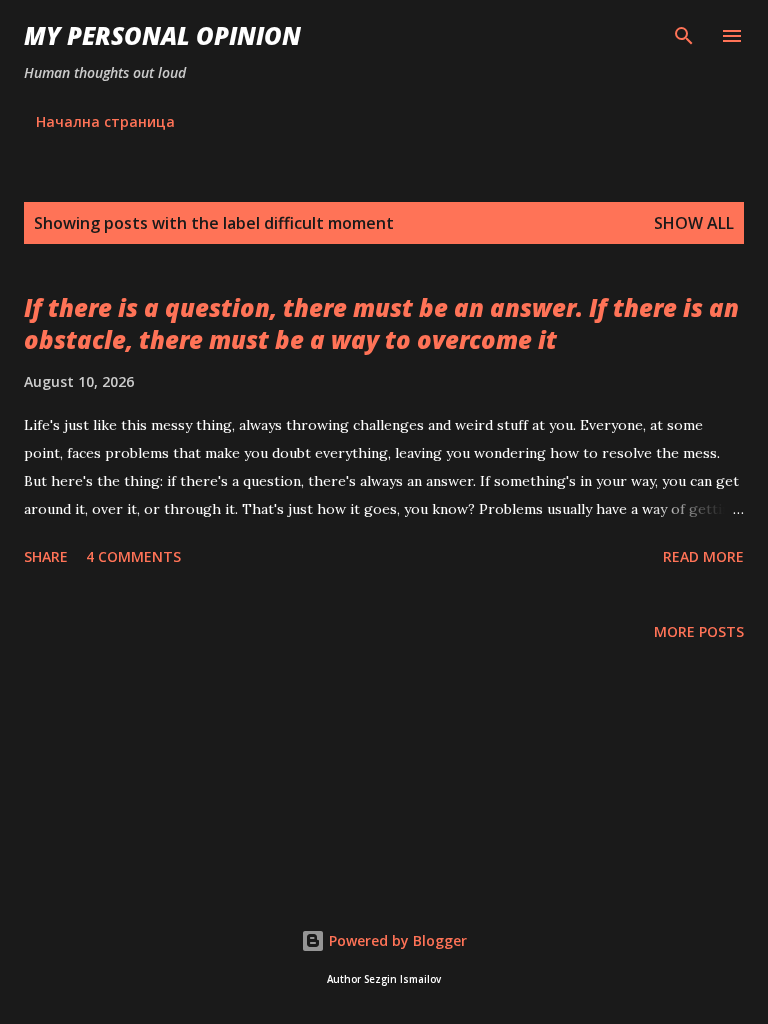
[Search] (684, 36)
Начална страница (105, 121)
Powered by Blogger (396, 940)
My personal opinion (162, 35)
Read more (703, 556)
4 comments (133, 556)
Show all (694, 223)
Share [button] (46, 556)
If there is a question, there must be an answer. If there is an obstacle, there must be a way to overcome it (381, 323)
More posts (699, 631)
